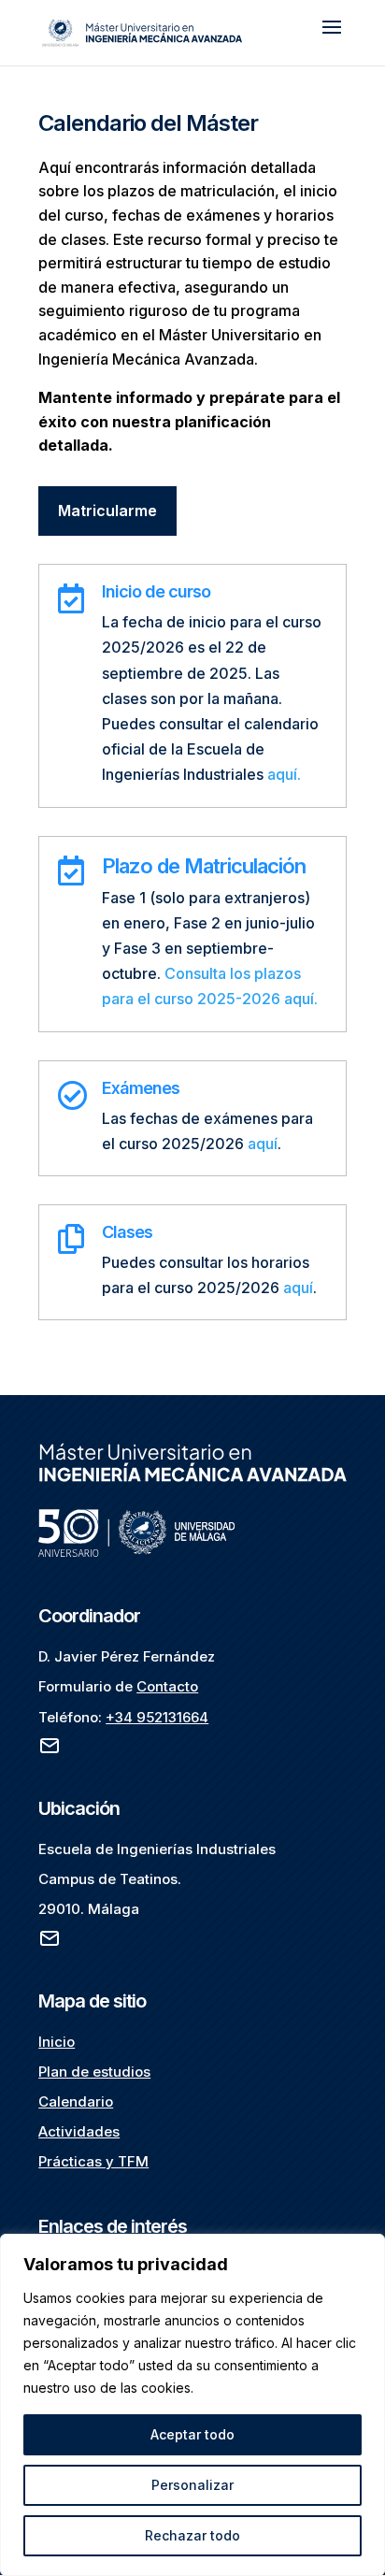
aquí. (284, 774)
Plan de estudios (94, 2072)
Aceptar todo (192, 2434)
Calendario (76, 2101)
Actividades (79, 2131)
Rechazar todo (192, 2535)
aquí (263, 1144)
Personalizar (192, 2485)
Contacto (167, 1686)
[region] (192, 2405)
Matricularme (107, 511)
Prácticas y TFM (93, 2161)
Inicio (57, 2042)
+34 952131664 (157, 1717)
